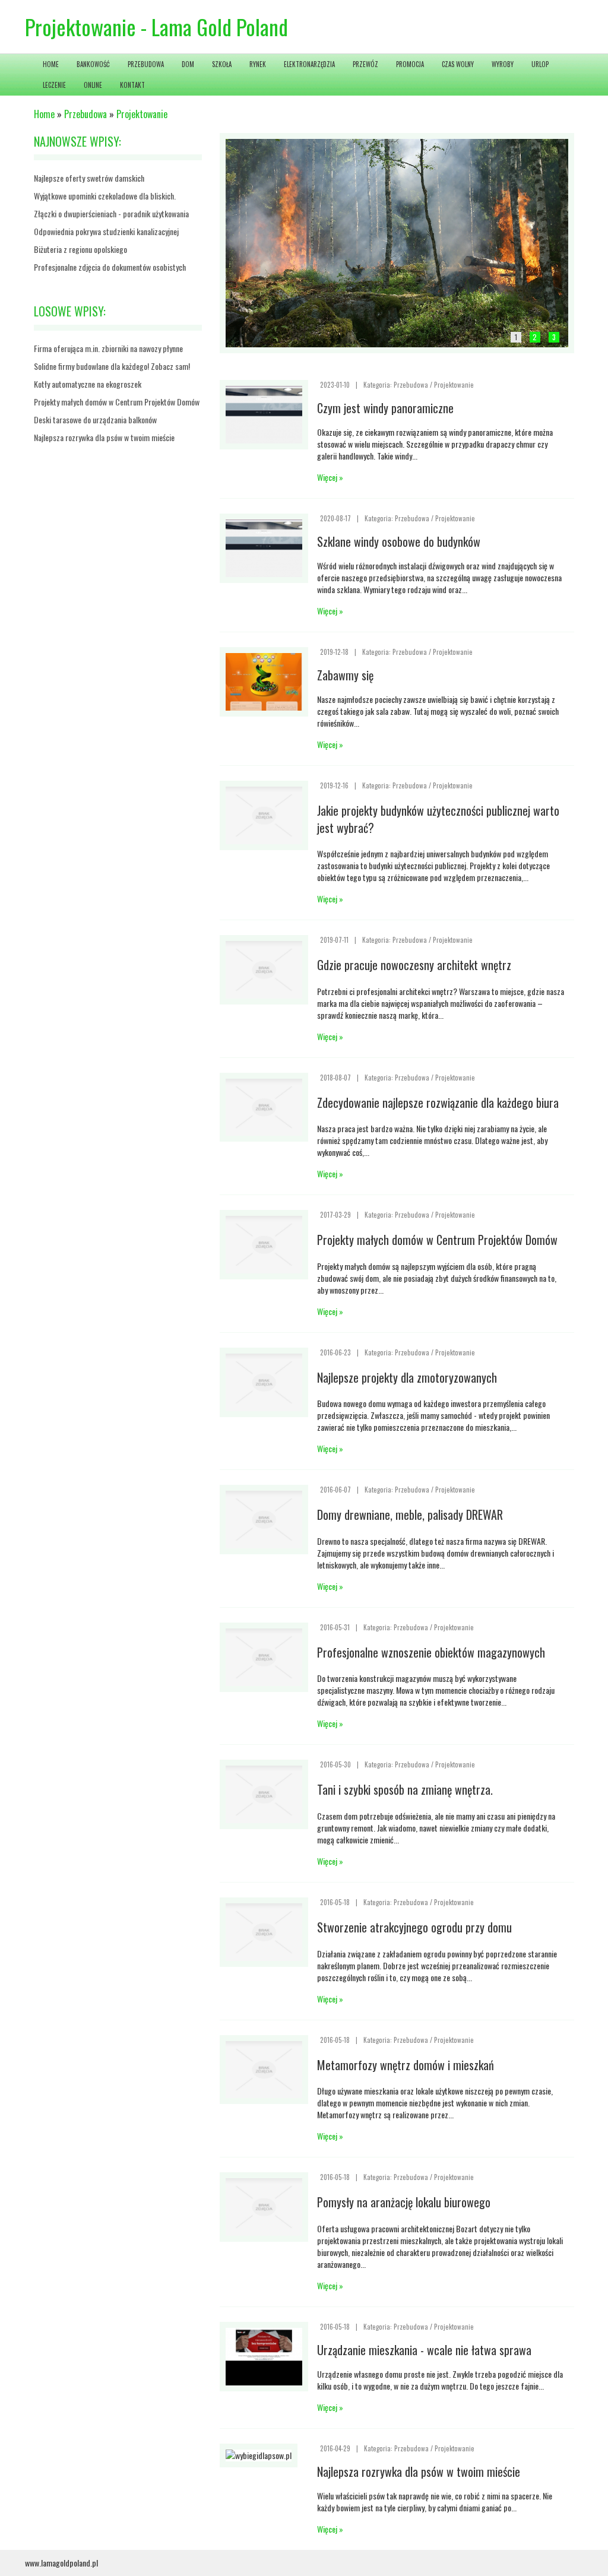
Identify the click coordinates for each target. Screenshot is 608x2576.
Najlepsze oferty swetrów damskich (89, 178)
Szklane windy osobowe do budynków (399, 541)
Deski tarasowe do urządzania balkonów (95, 419)
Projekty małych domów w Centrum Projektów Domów (117, 402)
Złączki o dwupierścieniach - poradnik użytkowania (111, 213)
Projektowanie (142, 114)
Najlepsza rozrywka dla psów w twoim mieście (104, 437)
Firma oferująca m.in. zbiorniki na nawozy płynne (108, 348)
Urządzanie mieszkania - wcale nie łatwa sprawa (424, 2350)
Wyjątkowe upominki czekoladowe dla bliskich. (105, 196)
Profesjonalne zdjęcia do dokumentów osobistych (110, 267)
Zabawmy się (345, 675)
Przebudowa (85, 114)
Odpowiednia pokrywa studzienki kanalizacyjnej (106, 231)
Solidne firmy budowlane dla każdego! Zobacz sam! (112, 366)
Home (44, 114)
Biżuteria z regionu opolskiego (80, 249)
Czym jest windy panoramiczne (385, 408)
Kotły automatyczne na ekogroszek (88, 384)
